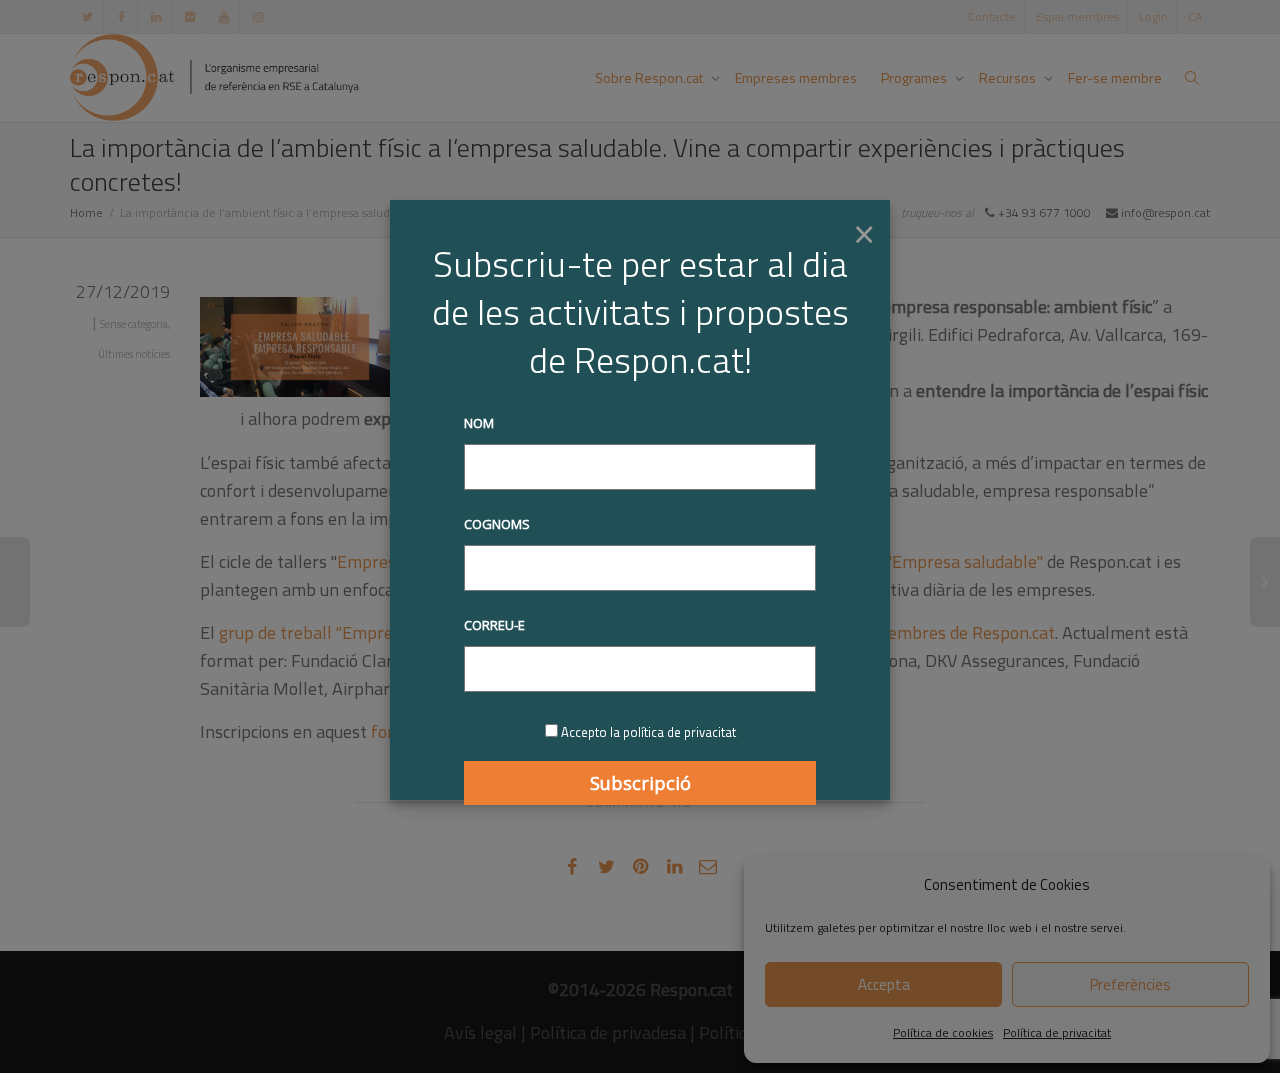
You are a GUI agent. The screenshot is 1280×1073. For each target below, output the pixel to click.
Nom (479, 423)
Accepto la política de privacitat (648, 732)
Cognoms (497, 524)
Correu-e (494, 625)
